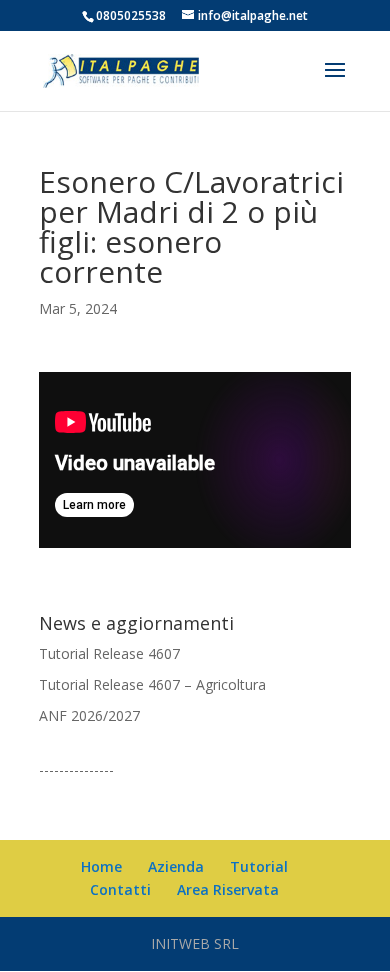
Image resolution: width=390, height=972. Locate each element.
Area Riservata (228, 889)
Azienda (176, 866)
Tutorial (259, 866)
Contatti (120, 889)
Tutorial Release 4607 (109, 653)
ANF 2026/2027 (89, 715)
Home (101, 866)
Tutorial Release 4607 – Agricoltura (152, 684)
